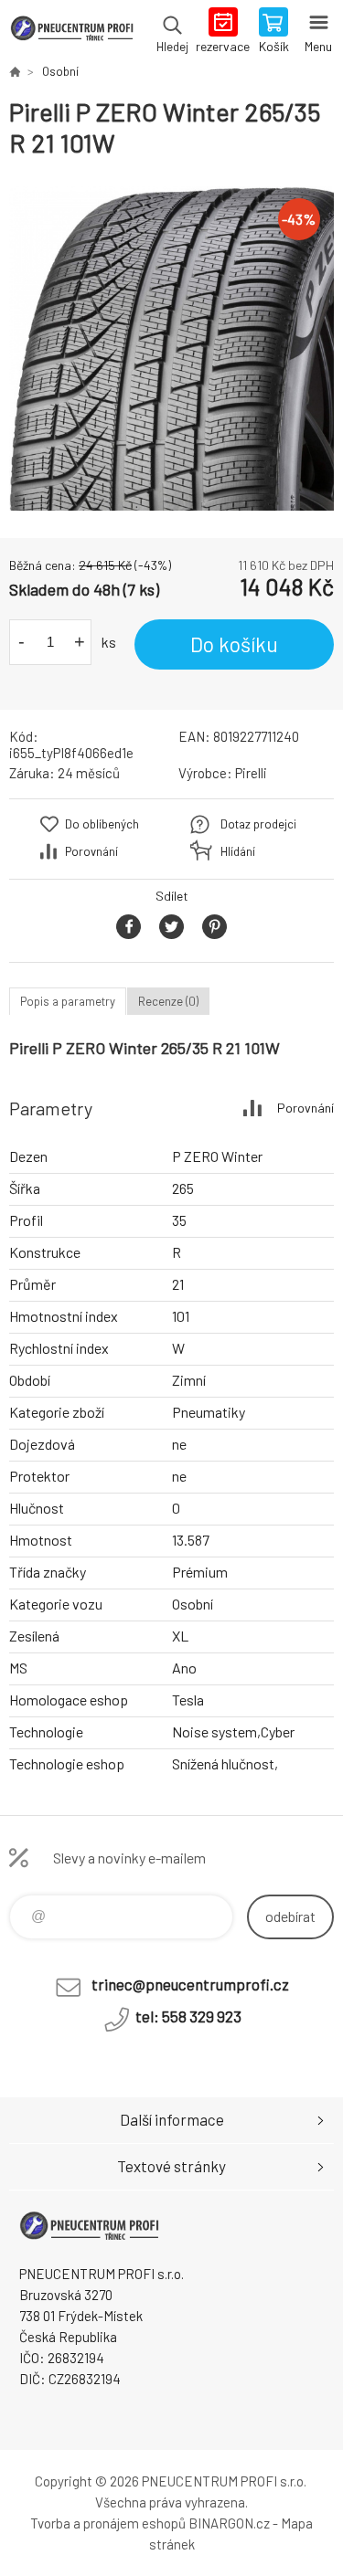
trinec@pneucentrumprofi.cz (190, 1984)
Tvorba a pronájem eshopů (108, 2523)
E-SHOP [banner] (72, 32)
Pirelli (251, 773)
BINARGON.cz (229, 2523)
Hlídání (238, 851)
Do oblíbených (102, 824)
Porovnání (91, 851)
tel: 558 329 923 (188, 2016)
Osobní (60, 71)
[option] (171, 348)
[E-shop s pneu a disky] (15, 71)
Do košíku (234, 644)
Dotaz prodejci (258, 824)
